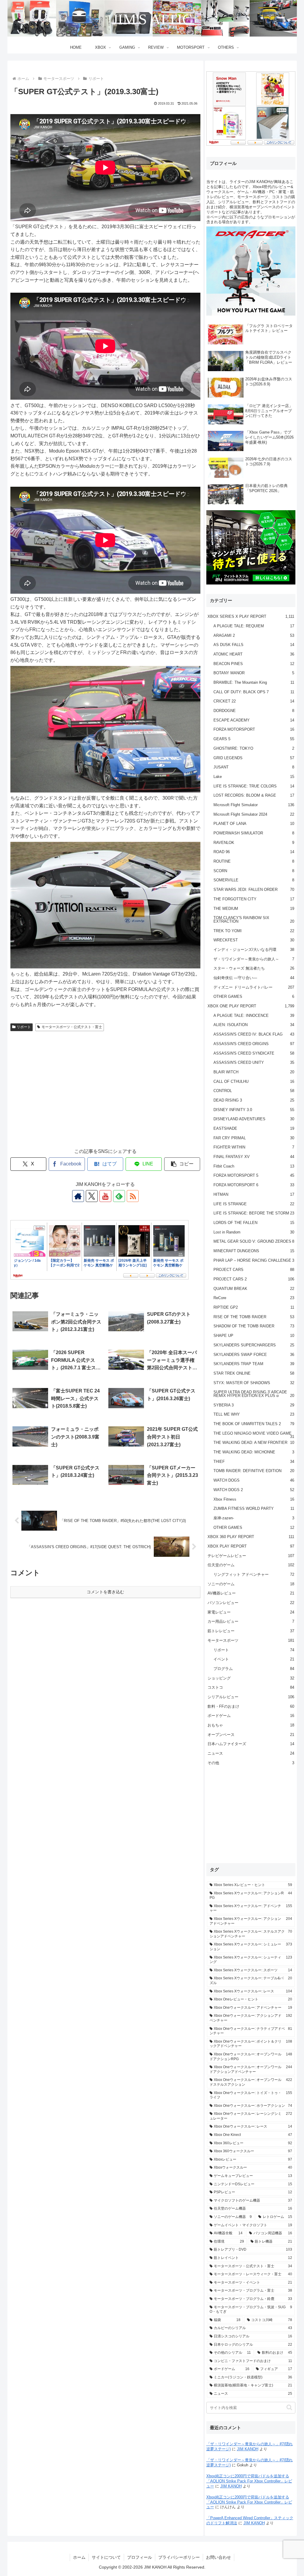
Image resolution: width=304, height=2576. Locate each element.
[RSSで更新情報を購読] (133, 1196)
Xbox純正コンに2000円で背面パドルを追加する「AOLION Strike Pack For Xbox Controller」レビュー (249, 2481)
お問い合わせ (218, 2557)
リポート (24, 1027)
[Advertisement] (105, 1095)
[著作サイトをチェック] (78, 1196)
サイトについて (106, 2557)
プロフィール (140, 2557)
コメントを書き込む (105, 1592)
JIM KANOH (248, 2449)
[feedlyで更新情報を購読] (119, 1196)
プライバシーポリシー (179, 2557)
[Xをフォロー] (92, 1196)
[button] (182, 1164)
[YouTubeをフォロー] (105, 1196)
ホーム (79, 2557)
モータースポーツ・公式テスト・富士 (72, 1027)
